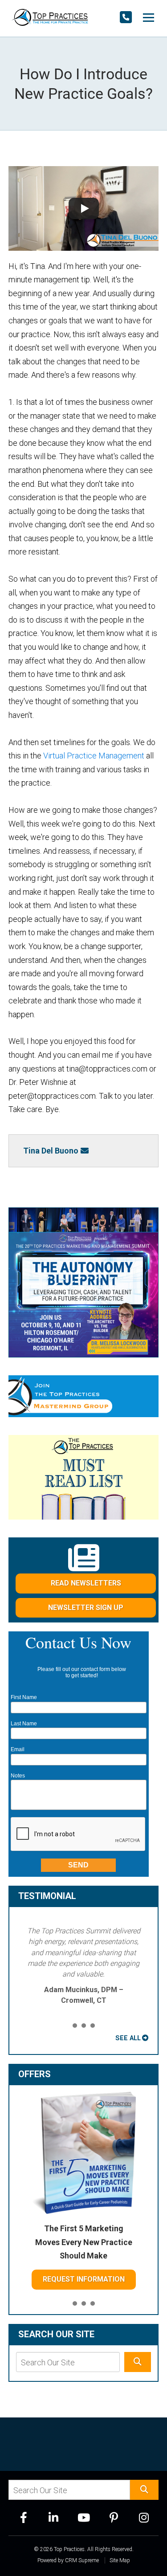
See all (128, 2038)
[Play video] (84, 208)
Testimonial (47, 1896)
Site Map (120, 2560)
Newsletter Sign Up (86, 1608)
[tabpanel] (84, 1966)
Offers (35, 2074)
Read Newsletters (86, 1583)
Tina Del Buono (51, 1151)
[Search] (138, 2362)
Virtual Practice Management (94, 756)
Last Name (24, 1724)
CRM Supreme (82, 2560)
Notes (18, 1776)
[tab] (75, 2026)
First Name (24, 1697)
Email (18, 1749)
